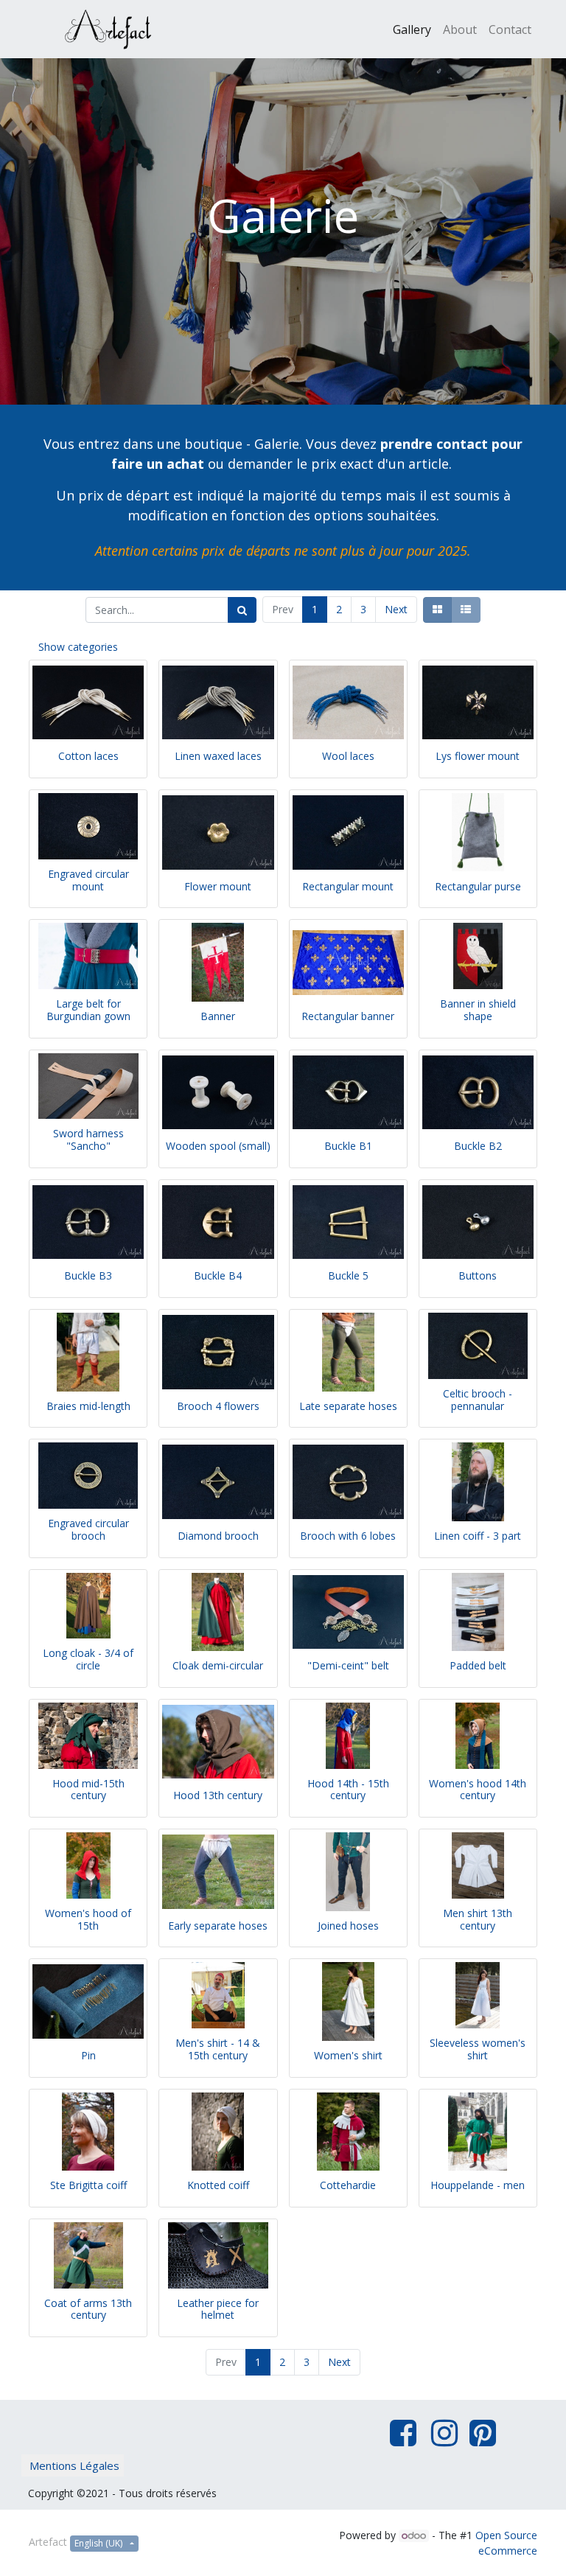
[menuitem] (412, 29)
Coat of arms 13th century (88, 2309)
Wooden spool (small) (218, 1146)
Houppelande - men (478, 2185)
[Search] (242, 610)
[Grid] (437, 610)
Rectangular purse (478, 886)
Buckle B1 (348, 1146)
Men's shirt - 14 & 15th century (218, 2049)
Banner (218, 1016)
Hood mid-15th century (88, 1790)
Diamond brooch (218, 1536)
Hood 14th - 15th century (348, 1790)
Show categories (78, 647)
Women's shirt (348, 2055)
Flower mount (218, 886)
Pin (88, 2055)
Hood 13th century (218, 1795)
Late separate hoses (348, 1406)
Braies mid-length (88, 1406)
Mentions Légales (74, 2465)
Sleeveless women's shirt (478, 2049)
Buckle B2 (478, 1146)
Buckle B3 (88, 1275)
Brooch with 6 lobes (348, 1536)
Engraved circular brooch (88, 1529)
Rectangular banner (348, 1016)
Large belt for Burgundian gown (88, 1010)
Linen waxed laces (218, 756)
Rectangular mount (348, 886)
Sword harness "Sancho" (88, 1139)
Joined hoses (348, 1926)
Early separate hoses (218, 1926)
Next (396, 609)
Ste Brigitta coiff (88, 2185)
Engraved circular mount (88, 880)
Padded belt (478, 1665)
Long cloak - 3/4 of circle (88, 1659)
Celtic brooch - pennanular (478, 1400)
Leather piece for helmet (218, 2309)
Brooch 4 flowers (218, 1406)
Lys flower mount (478, 756)
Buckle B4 (218, 1275)
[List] (466, 610)
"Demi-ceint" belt (348, 1665)
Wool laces (348, 756)
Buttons (478, 1275)
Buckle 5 (348, 1275)
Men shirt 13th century (478, 1919)
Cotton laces (88, 756)
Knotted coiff (218, 2185)
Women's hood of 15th (88, 1919)
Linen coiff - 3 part (478, 1536)
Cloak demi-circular (218, 1665)
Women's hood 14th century (478, 1790)
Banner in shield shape (478, 1010)
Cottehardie (348, 2185)
